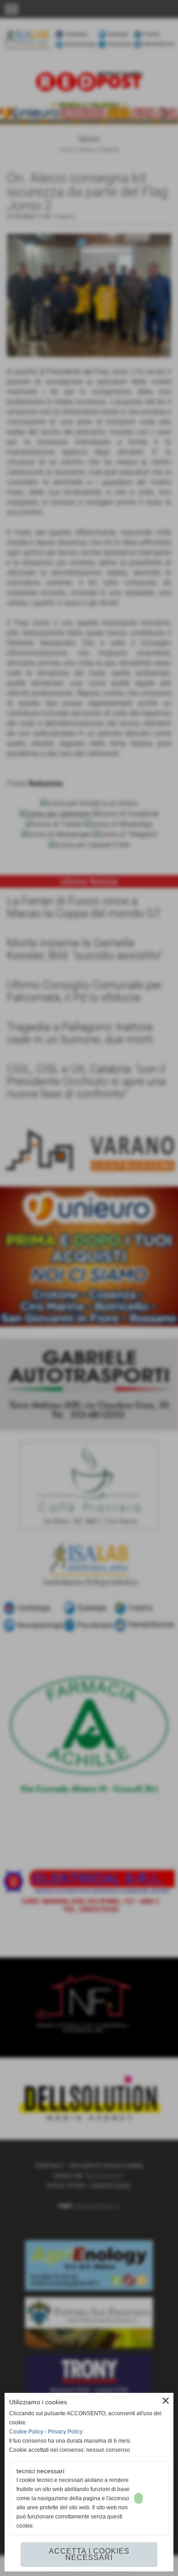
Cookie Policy (26, 2432)
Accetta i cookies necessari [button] (89, 2554)
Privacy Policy (65, 2432)
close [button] (166, 2401)
